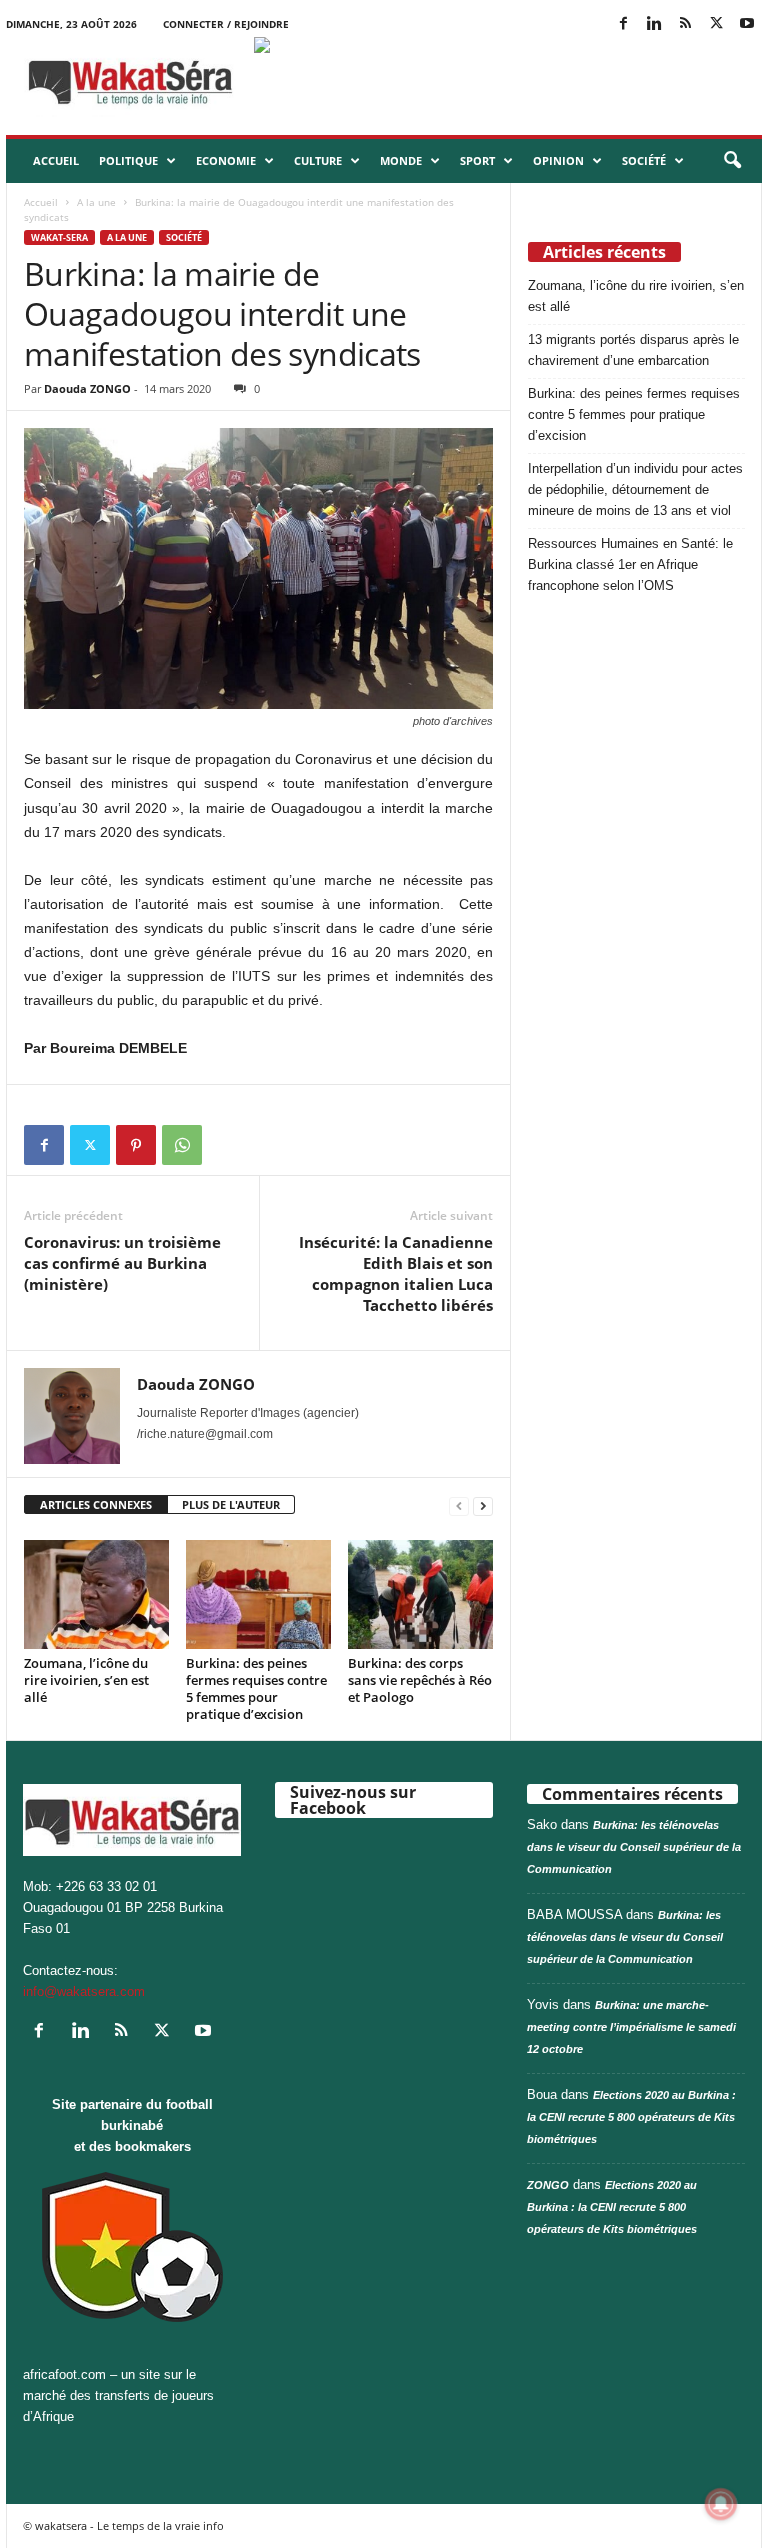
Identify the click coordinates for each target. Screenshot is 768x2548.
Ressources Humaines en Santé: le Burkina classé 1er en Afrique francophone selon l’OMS (630, 564)
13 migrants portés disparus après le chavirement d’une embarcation (635, 350)
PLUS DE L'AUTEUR (231, 1504)
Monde (401, 160)
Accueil (56, 160)
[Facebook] (623, 24)
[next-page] (483, 1505)
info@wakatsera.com (84, 1991)
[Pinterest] (136, 1145)
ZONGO (548, 2185)
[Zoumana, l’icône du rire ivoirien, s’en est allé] (96, 1594)
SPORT (477, 160)
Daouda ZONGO (87, 388)
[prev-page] (459, 1505)
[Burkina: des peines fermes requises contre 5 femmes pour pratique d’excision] (258, 1594)
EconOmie (226, 160)
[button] (732, 161)
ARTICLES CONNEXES (96, 1504)
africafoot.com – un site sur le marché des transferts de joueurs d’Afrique (118, 2395)
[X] (716, 24)
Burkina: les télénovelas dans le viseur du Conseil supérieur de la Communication (634, 1847)
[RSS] (685, 24)
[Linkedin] (654, 24)
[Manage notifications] (721, 2504)
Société (644, 160)
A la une (96, 202)
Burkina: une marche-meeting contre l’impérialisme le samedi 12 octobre (631, 2027)
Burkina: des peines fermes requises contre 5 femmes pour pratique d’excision (256, 1688)
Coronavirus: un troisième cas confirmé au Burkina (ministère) (122, 1263)
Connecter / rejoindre (226, 24)
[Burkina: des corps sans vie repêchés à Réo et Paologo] (420, 1594)
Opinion (558, 160)
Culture (318, 160)
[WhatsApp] (182, 1145)
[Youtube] (747, 24)
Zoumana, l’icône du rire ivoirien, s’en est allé (86, 1680)
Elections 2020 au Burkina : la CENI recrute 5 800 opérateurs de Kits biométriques (631, 2117)
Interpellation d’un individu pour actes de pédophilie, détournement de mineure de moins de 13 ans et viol (635, 489)
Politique (128, 160)
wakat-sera (59, 237)
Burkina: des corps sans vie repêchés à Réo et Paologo (420, 1680)
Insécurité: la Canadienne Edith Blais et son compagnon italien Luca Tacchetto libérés (396, 1273)
